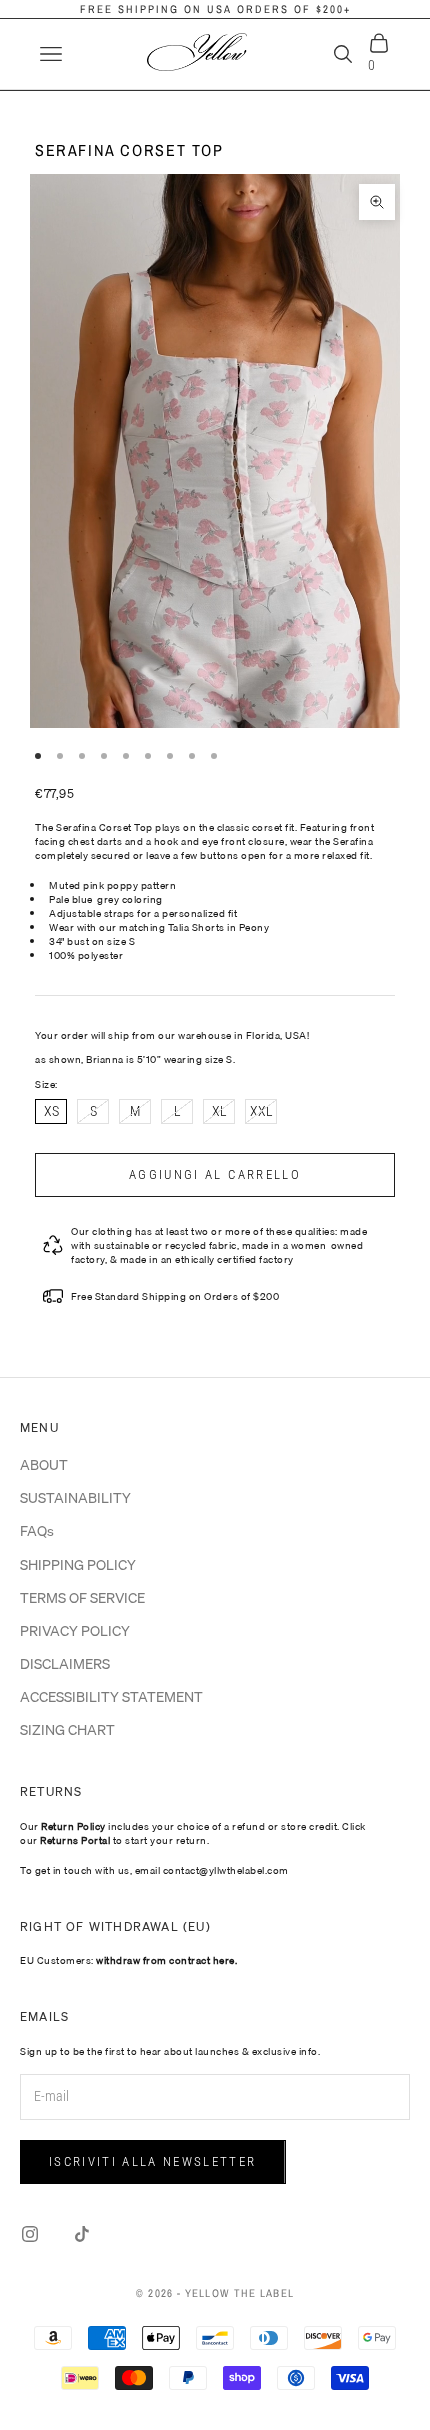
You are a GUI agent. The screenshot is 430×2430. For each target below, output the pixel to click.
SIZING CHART (67, 1730)
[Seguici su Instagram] (30, 2234)
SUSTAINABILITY (75, 1498)
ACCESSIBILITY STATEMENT (111, 1697)
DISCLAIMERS (65, 1664)
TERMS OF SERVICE (82, 1598)
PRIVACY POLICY (75, 1631)
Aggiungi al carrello (215, 1174)
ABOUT (44, 1465)
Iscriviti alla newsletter (153, 2161)
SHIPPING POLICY (78, 1565)
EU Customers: (128, 1960)
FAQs (37, 1531)
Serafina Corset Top (129, 150)
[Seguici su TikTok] (82, 2234)
